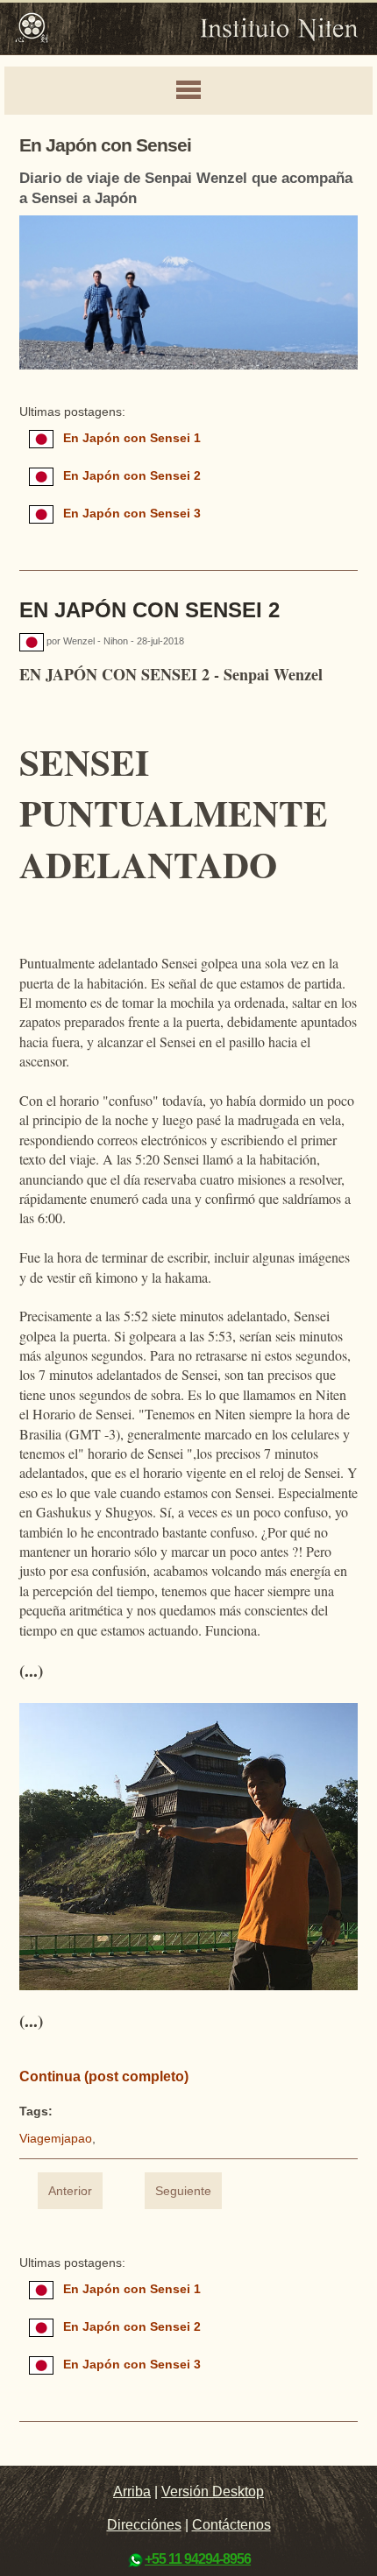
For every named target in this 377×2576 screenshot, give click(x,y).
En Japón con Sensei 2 (132, 476)
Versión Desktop (213, 2492)
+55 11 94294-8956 (198, 2559)
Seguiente (183, 2191)
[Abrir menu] (188, 91)
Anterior (70, 2191)
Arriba (132, 2492)
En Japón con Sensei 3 (132, 514)
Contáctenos (231, 2525)
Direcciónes (144, 2525)
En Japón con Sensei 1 (132, 438)
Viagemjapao (56, 2139)
